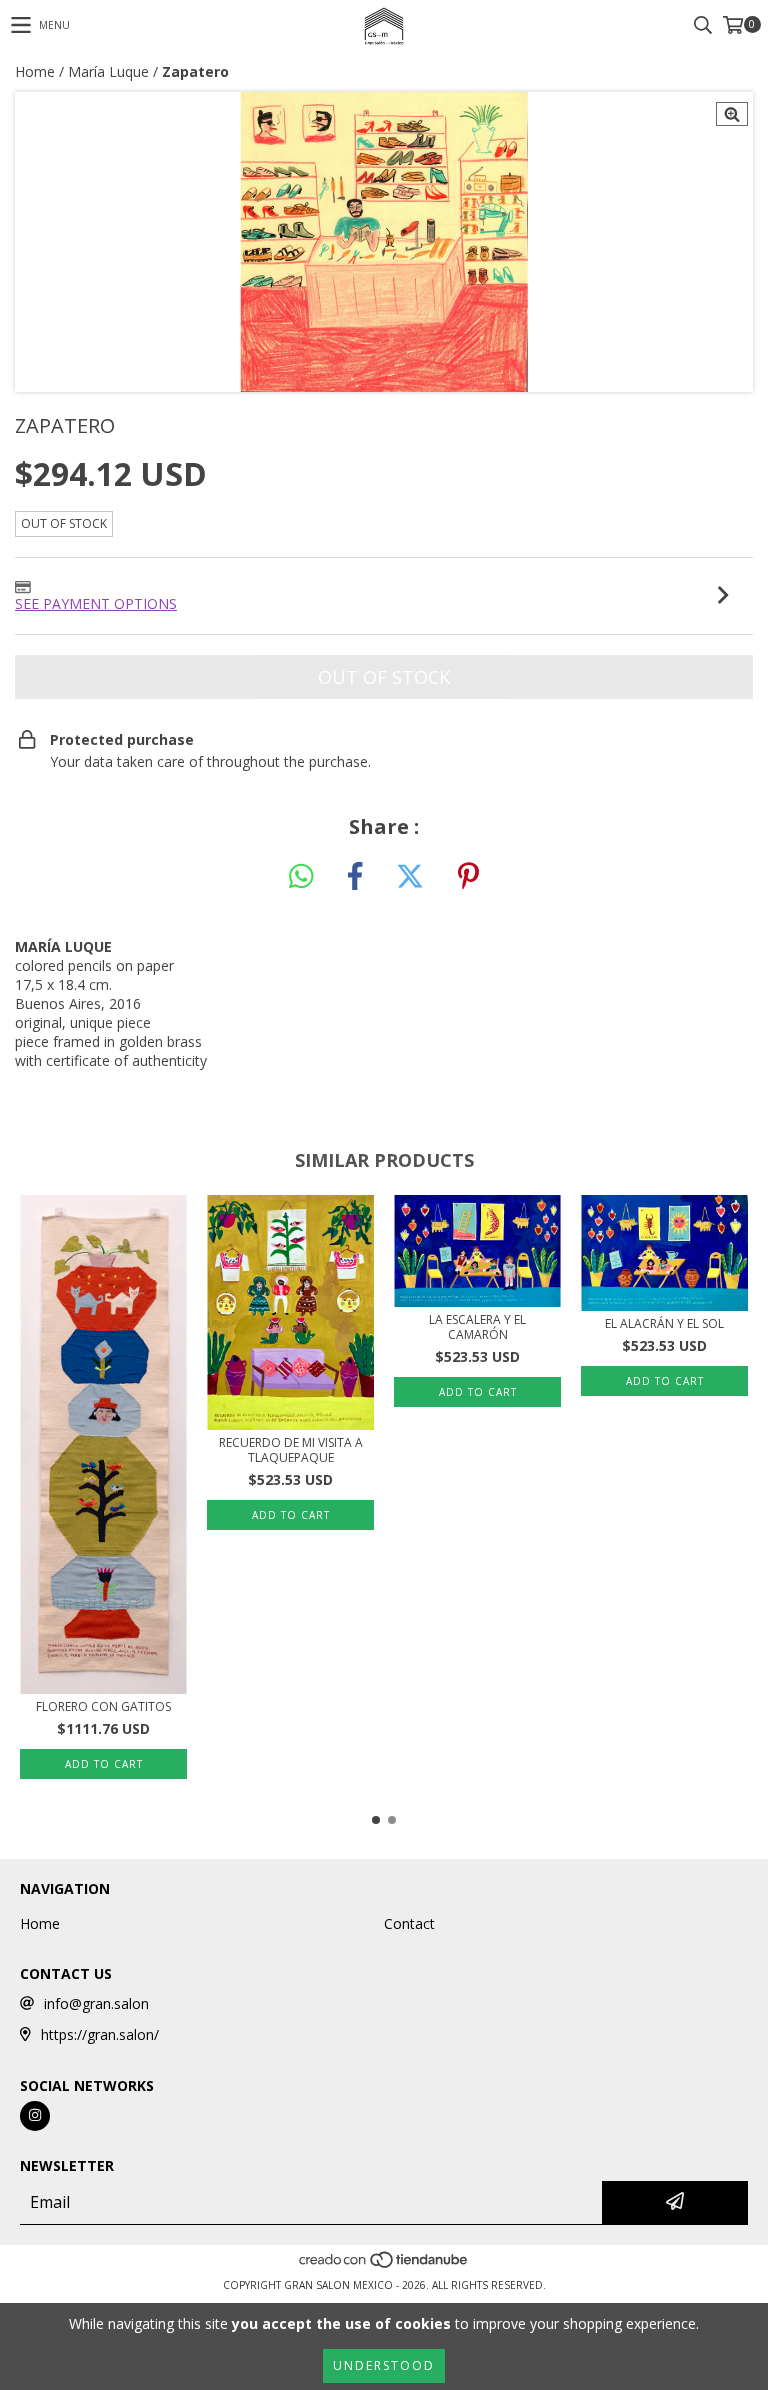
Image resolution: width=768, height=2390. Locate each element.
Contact (409, 1923)
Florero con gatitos (103, 1706)
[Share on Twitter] (410, 877)
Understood (384, 2365)
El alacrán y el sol (664, 1323)
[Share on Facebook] (355, 877)
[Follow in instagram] (35, 2116)
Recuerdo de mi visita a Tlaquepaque (291, 1450)
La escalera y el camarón (477, 1327)
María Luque (108, 71)
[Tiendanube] (384, 2265)
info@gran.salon (96, 2003)
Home (35, 71)
